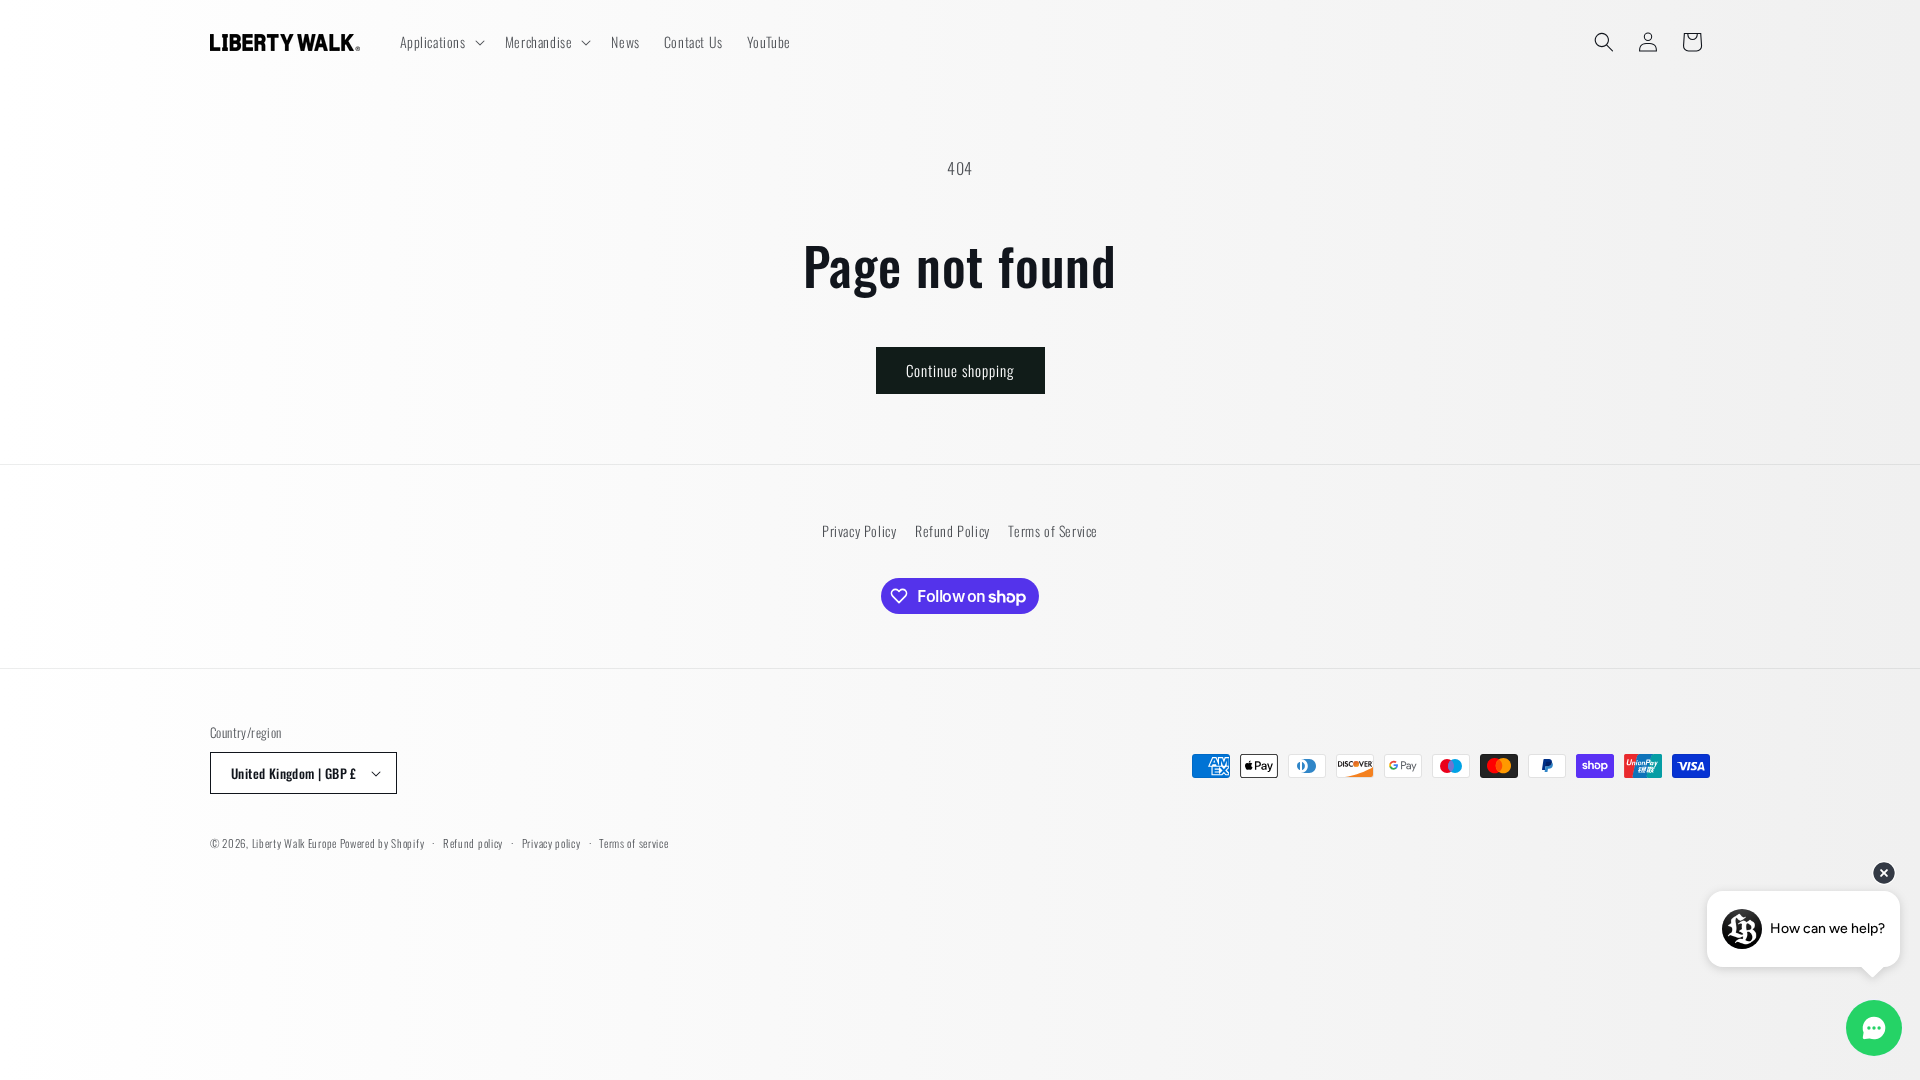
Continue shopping (960, 370)
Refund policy (473, 843)
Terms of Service (1053, 530)
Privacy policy (551, 843)
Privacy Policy (859, 530)
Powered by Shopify (382, 843)
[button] (440, 42)
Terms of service (633, 843)
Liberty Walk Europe (294, 843)
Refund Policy (952, 530)
